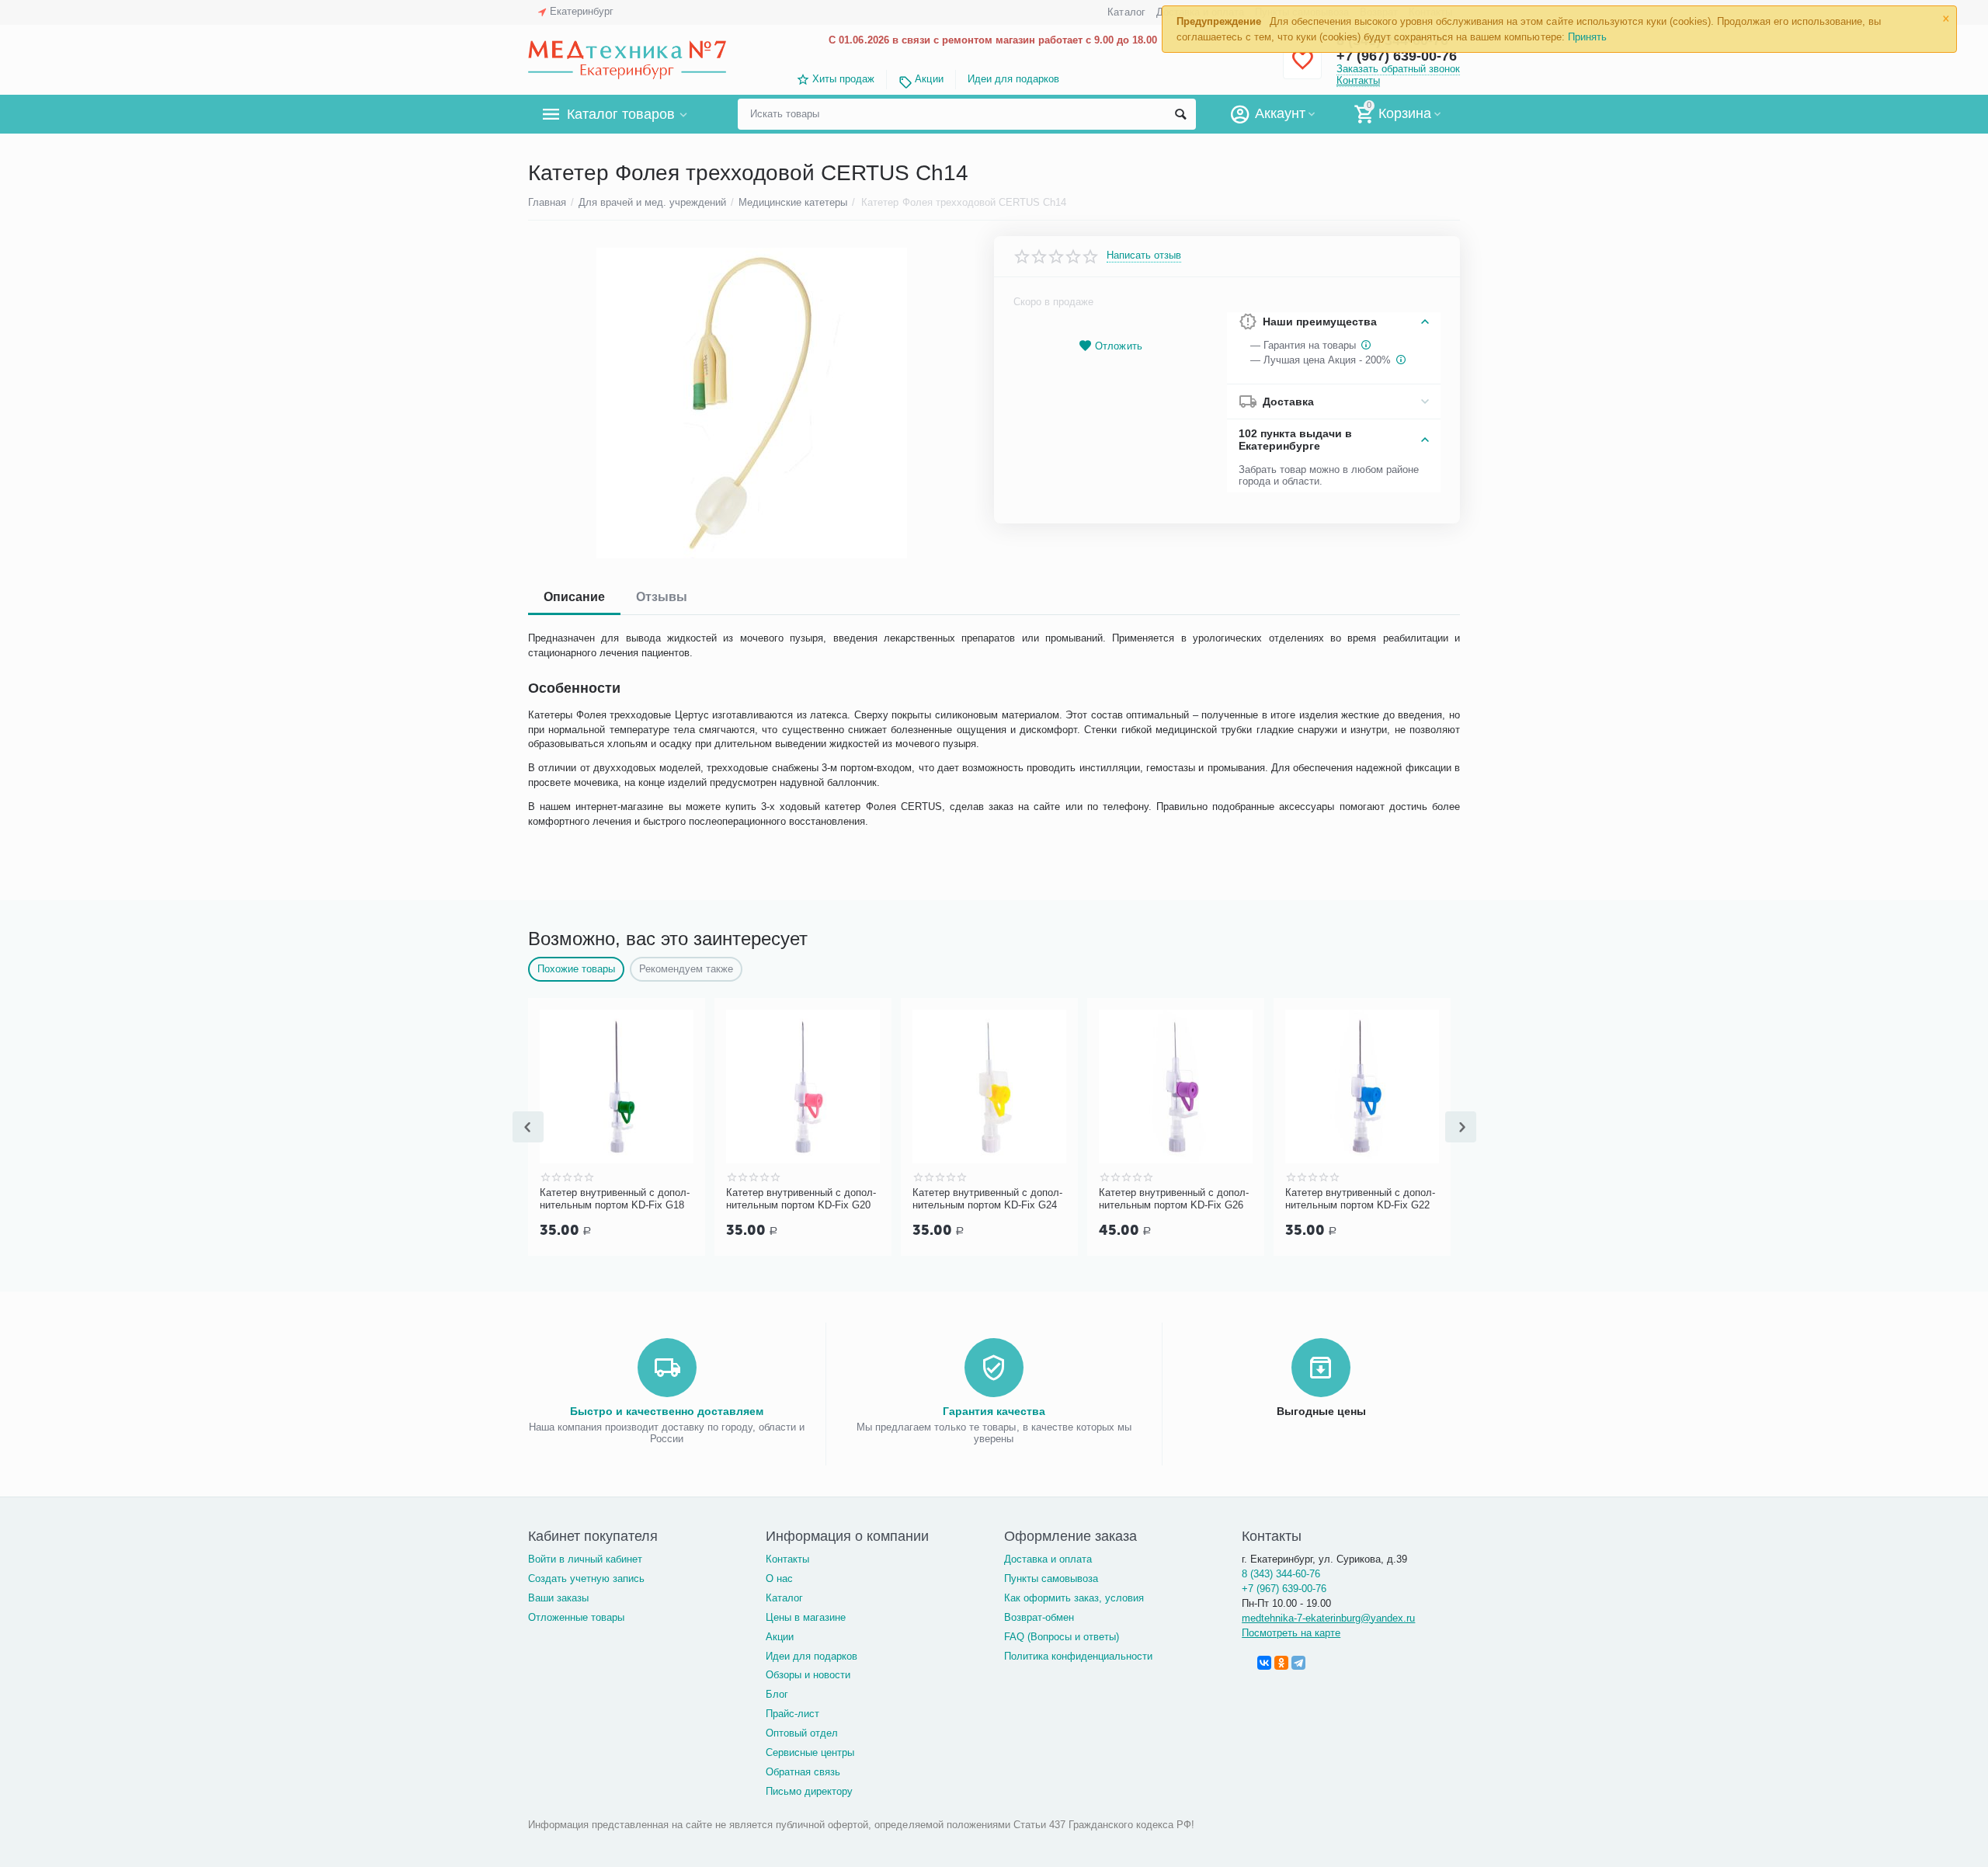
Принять (1587, 37)
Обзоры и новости (808, 1675)
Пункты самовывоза (1051, 1578)
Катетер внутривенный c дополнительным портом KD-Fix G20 (801, 1199)
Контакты (1358, 80)
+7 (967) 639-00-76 (1284, 1589)
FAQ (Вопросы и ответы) (1062, 1637)
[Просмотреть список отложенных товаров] (1302, 69)
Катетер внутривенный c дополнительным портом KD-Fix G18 (615, 1199)
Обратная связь (803, 1772)
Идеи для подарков (1013, 79)
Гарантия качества (994, 1411)
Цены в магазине (806, 1617)
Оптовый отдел (802, 1733)
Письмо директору (809, 1791)
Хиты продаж (843, 79)
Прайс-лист (792, 1714)
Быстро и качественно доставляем (667, 1411)
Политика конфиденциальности (1078, 1656)
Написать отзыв (1144, 256)
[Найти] (1180, 114)
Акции (929, 79)
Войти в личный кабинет (585, 1559)
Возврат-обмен (1039, 1617)
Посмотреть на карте (1291, 1633)
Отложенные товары (576, 1617)
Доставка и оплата (1048, 1559)
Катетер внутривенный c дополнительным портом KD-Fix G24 (987, 1199)
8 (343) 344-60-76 (1281, 1574)
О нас (779, 1578)
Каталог (1126, 12)
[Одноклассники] (1281, 1663)
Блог (777, 1694)
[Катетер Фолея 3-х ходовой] (751, 403)
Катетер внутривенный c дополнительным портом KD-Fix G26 (1174, 1199)
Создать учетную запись (586, 1578)
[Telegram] (1298, 1663)
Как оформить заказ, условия (1074, 1598)
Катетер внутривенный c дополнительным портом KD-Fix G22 (1360, 1199)
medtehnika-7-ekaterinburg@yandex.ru (1328, 1618)
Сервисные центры (810, 1752)
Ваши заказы (558, 1598)
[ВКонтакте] (1264, 1663)
